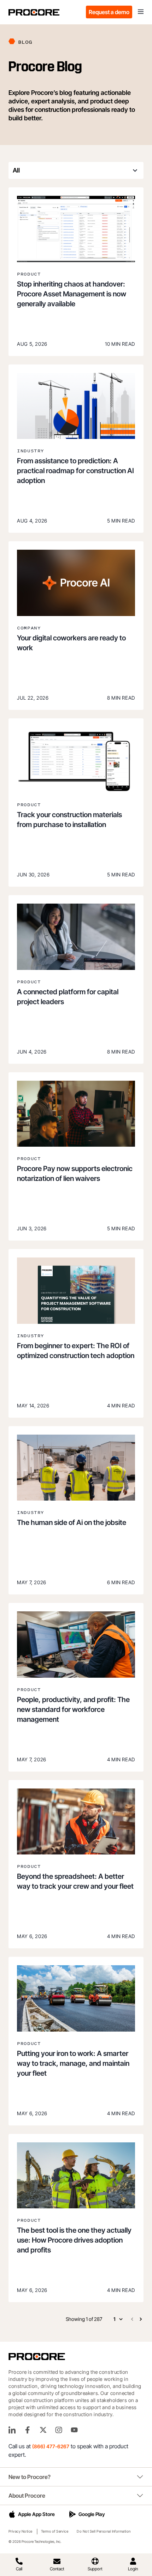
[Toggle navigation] (141, 12)
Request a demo (109, 12)
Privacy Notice (21, 2531)
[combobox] (76, 170)
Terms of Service (55, 2531)
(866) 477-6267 (51, 2446)
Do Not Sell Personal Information (104, 2531)
